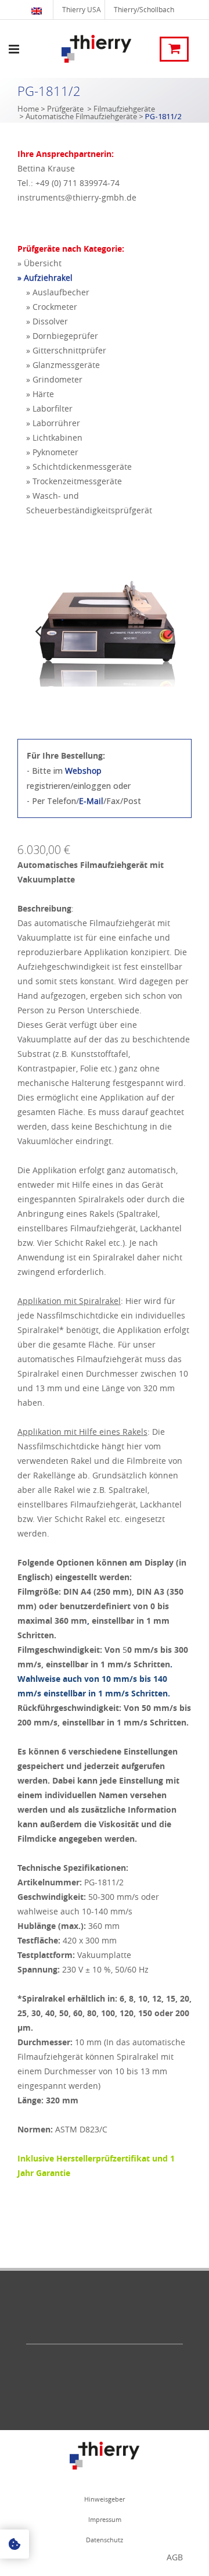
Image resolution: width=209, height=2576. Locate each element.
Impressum (105, 2519)
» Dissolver (47, 321)
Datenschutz (105, 2540)
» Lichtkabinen (54, 437)
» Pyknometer (52, 452)
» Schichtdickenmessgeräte (79, 467)
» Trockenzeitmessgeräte (74, 481)
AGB (175, 2557)
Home (28, 109)
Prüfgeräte (65, 109)
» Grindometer (54, 379)
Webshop (83, 771)
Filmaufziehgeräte (124, 109)
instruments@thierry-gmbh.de (77, 197)
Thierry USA (82, 9)
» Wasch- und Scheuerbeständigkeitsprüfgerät (89, 503)
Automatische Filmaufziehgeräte (81, 116)
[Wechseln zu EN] (38, 10)
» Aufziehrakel (45, 278)
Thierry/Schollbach (144, 9)
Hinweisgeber (105, 2499)
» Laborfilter (49, 408)
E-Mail (91, 801)
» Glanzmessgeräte (63, 365)
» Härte (40, 394)
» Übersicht (39, 263)
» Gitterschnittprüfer (66, 350)
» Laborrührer (53, 423)
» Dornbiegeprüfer (62, 336)
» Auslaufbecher (58, 292)
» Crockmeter (52, 307)
